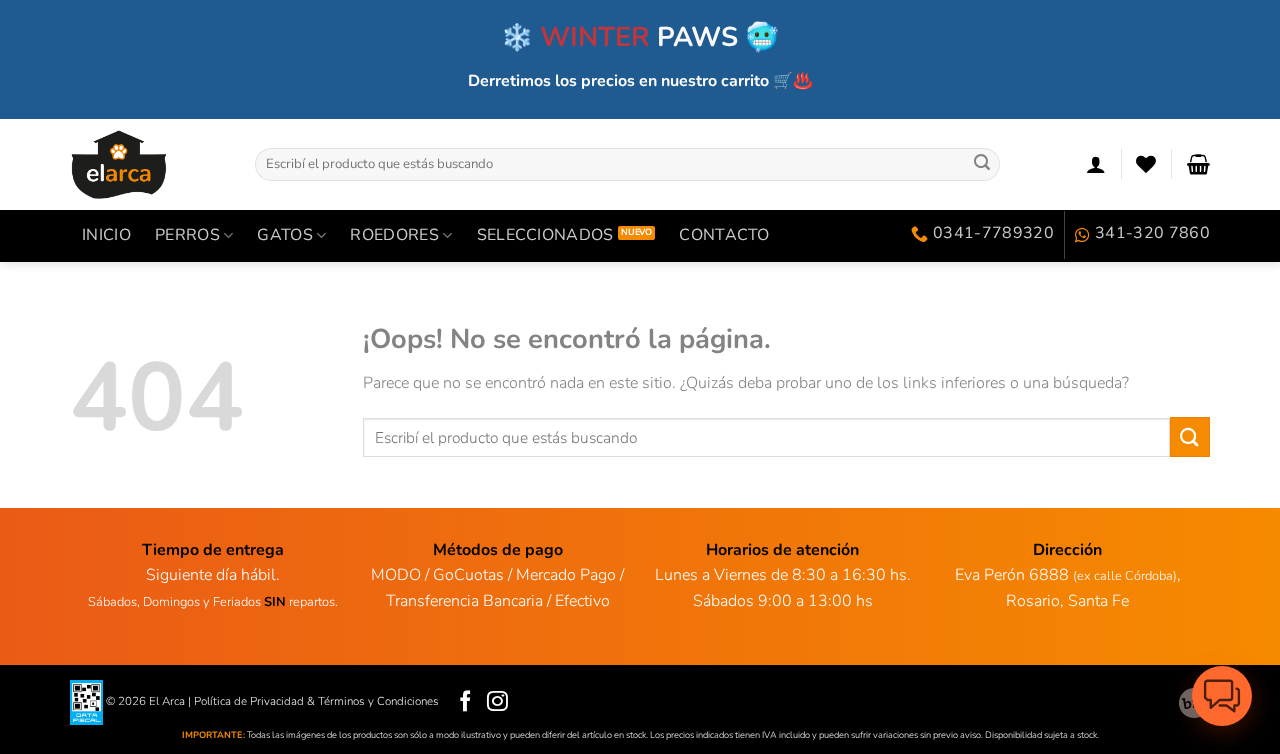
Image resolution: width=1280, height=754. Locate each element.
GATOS (285, 235)
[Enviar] (982, 164)
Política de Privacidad (249, 701)
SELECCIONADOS (545, 235)
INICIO (106, 235)
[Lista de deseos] (1146, 164)
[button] (1222, 696)
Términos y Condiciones (378, 701)
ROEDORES (394, 235)
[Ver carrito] (1198, 164)
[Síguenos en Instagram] (497, 702)
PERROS (187, 235)
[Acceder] (1096, 164)
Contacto (724, 235)
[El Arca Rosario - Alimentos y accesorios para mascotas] (147, 164)
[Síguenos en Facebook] (465, 702)
